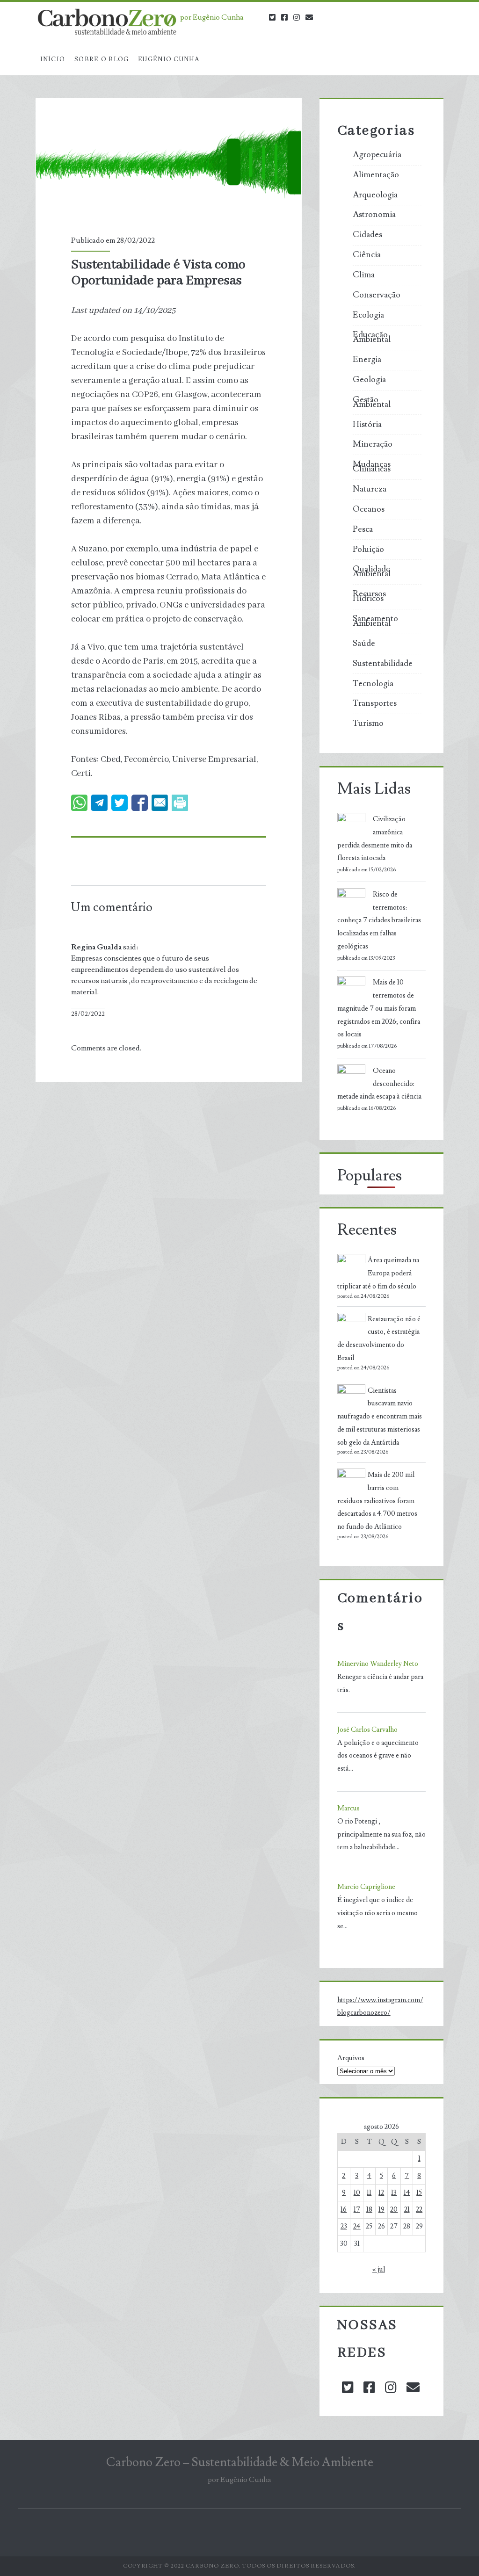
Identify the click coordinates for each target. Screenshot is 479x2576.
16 (344, 2210)
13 (394, 2193)
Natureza (370, 489)
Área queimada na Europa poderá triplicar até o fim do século (378, 1273)
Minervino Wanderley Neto (378, 1664)
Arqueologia (375, 195)
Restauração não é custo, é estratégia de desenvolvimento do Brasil (379, 1339)
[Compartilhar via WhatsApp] (79, 803)
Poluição (368, 550)
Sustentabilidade (383, 664)
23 (344, 2226)
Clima (364, 275)
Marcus (348, 1808)
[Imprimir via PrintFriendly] (180, 803)
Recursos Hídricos (369, 596)
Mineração (373, 444)
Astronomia (374, 215)
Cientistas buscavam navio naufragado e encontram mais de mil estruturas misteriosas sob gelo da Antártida (380, 1417)
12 (381, 2193)
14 (407, 2193)
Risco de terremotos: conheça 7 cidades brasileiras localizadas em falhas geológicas (379, 920)
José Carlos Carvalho (367, 1730)
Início (53, 59)
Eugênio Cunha (169, 59)
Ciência (367, 255)
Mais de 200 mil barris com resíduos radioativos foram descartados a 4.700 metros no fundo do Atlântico (377, 1501)
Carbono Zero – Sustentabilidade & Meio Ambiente (240, 2462)
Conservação (377, 295)
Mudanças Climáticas (372, 467)
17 (357, 2210)
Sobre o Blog (102, 59)
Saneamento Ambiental (375, 621)
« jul (379, 2269)
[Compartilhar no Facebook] (140, 803)
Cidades (367, 235)
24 (357, 2226)
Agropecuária (377, 155)
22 (419, 2210)
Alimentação (376, 175)
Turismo (368, 724)
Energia (367, 360)
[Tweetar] (120, 803)
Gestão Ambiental (372, 402)
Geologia (369, 380)
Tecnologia (373, 684)
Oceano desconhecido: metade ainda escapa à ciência (379, 1084)
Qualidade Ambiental (372, 572)
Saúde (364, 644)
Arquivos (351, 2058)
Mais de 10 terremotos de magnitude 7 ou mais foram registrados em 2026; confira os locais (379, 1008)
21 (407, 2210)
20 (394, 2210)
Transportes (375, 703)
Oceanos (369, 509)
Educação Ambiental (372, 337)
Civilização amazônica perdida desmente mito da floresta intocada (375, 839)
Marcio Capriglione (366, 1887)
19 (381, 2210)
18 (369, 2210)
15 (419, 2193)
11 (369, 2193)
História (367, 425)
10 (357, 2193)
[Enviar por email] (160, 803)
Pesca (363, 529)
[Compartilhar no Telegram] (99, 803)
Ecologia (368, 315)
